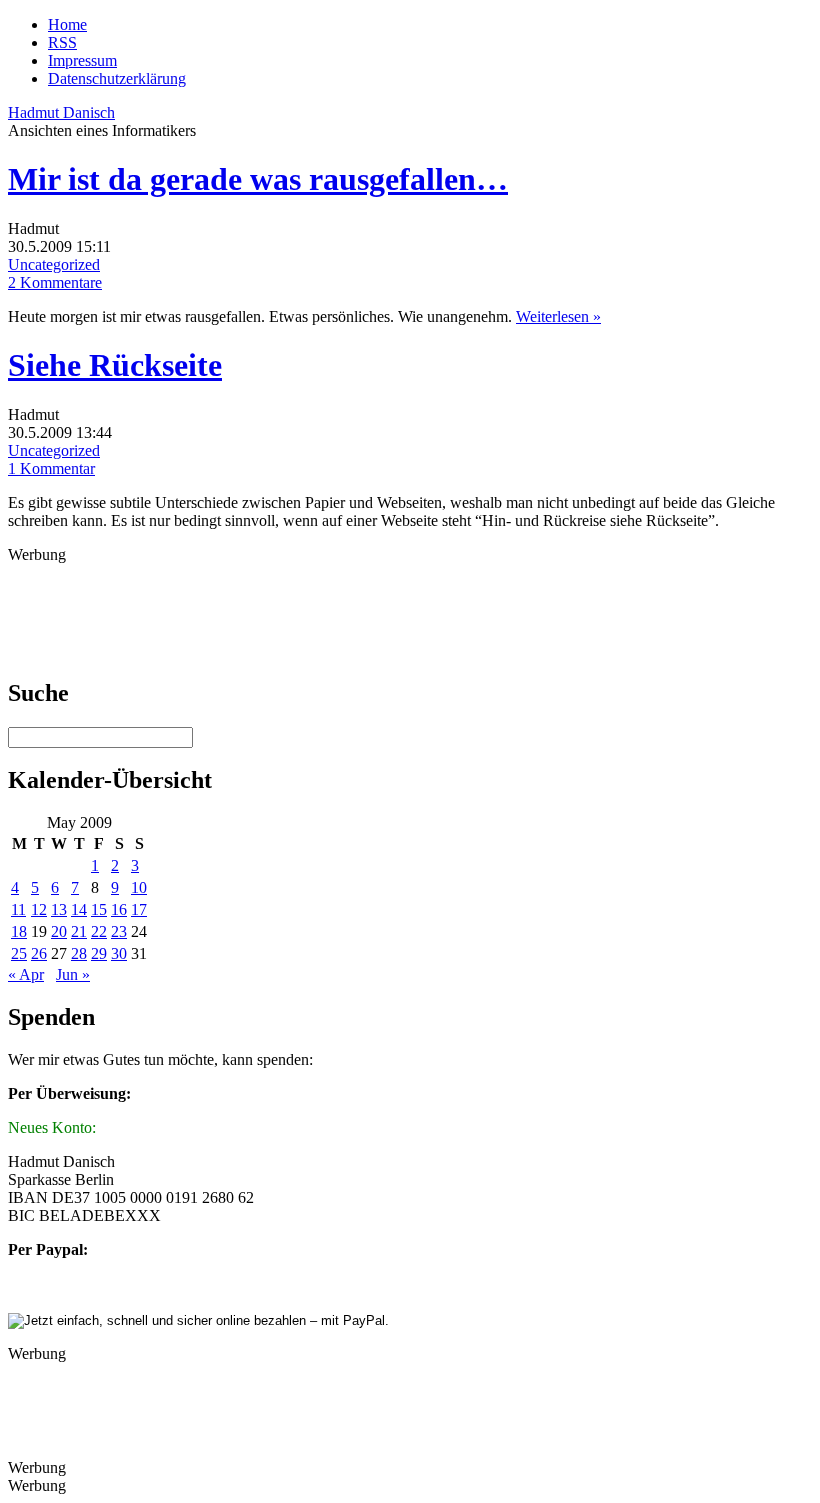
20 (59, 931)
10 (139, 887)
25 (19, 953)
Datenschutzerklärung (117, 78)
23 (119, 931)
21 (79, 931)
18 (19, 931)
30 (119, 953)
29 (99, 953)
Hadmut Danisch (61, 112)
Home (67, 24)
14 (79, 909)
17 (139, 909)
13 (59, 909)
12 (39, 909)
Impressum (82, 60)
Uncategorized (54, 264)
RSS (62, 42)
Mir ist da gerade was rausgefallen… (258, 179)
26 (39, 953)
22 (99, 931)
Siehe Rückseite (115, 365)
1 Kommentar (51, 468)
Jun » (73, 974)
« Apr (26, 974)
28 (79, 953)
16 (119, 909)
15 (99, 909)
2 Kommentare (55, 282)
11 (18, 909)
